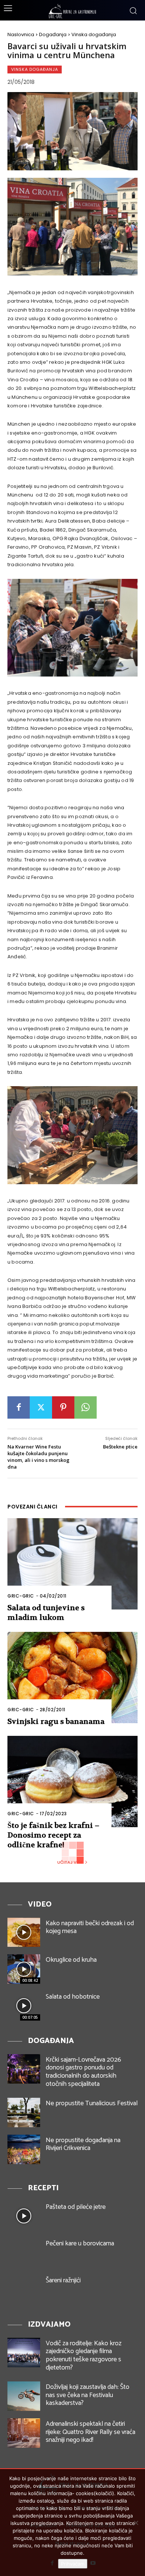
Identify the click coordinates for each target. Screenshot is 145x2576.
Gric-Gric (21, 1596)
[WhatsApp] (86, 1407)
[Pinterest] (63, 1407)
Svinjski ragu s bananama (56, 1721)
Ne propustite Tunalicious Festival (92, 2103)
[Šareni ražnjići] (24, 2290)
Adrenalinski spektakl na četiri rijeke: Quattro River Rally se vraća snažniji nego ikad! (91, 2432)
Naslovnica (21, 34)
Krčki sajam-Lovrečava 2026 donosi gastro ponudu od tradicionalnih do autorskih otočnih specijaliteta (83, 2072)
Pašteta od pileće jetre (76, 2207)
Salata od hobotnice (73, 1997)
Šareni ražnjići (63, 2280)
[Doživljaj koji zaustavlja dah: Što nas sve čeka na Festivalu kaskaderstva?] (24, 2396)
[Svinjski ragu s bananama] (72, 1678)
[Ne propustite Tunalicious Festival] (24, 2112)
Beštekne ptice (120, 1447)
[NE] (136, 2523)
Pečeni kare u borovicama (80, 2244)
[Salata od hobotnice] (24, 2006)
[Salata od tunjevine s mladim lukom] (72, 1564)
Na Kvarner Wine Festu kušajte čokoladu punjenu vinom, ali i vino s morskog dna (38, 1457)
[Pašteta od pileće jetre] (24, 2216)
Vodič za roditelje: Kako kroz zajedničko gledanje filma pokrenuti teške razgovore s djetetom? (84, 2356)
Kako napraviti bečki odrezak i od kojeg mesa (90, 1927)
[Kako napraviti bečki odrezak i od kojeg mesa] (24, 1932)
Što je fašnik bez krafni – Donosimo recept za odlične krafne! (53, 1835)
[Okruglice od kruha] (24, 1969)
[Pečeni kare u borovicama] (24, 2253)
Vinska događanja (94, 34)
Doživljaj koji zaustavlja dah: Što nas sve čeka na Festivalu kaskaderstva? (88, 2395)
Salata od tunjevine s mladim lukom (46, 1613)
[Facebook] (19, 1407)
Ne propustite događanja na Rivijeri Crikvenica (83, 2144)
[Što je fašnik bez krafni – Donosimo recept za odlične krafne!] (72, 1782)
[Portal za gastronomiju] (72, 11)
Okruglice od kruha (71, 1960)
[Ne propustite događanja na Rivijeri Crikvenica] (24, 2149)
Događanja (53, 34)
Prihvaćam (73, 2564)
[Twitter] (41, 1407)
